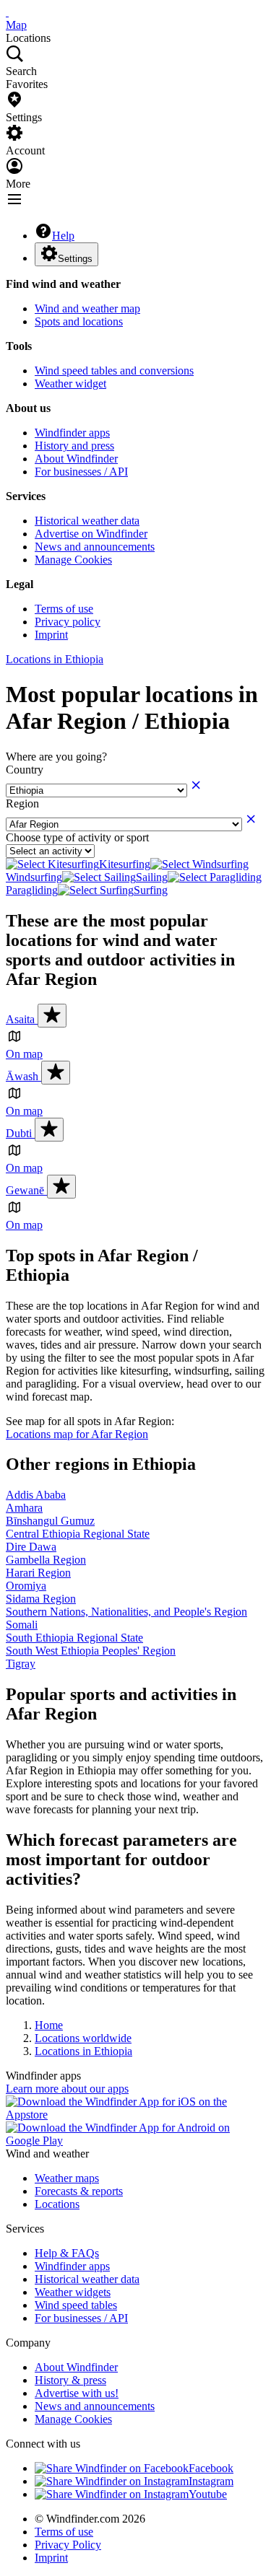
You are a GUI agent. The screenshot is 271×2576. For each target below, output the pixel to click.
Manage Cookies (73, 560)
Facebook (211, 2468)
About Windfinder (76, 459)
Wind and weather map (87, 308)
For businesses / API (81, 472)
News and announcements (95, 547)
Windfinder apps (72, 433)
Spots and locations (79, 321)
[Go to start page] (7, 12)
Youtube (208, 2494)
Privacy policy (68, 622)
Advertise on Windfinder (91, 534)
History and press (74, 446)
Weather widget (70, 384)
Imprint (51, 635)
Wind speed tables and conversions (114, 371)
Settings (75, 259)
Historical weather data (87, 521)
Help (63, 236)
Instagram (211, 2481)
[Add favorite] (52, 1016)
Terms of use (64, 609)
